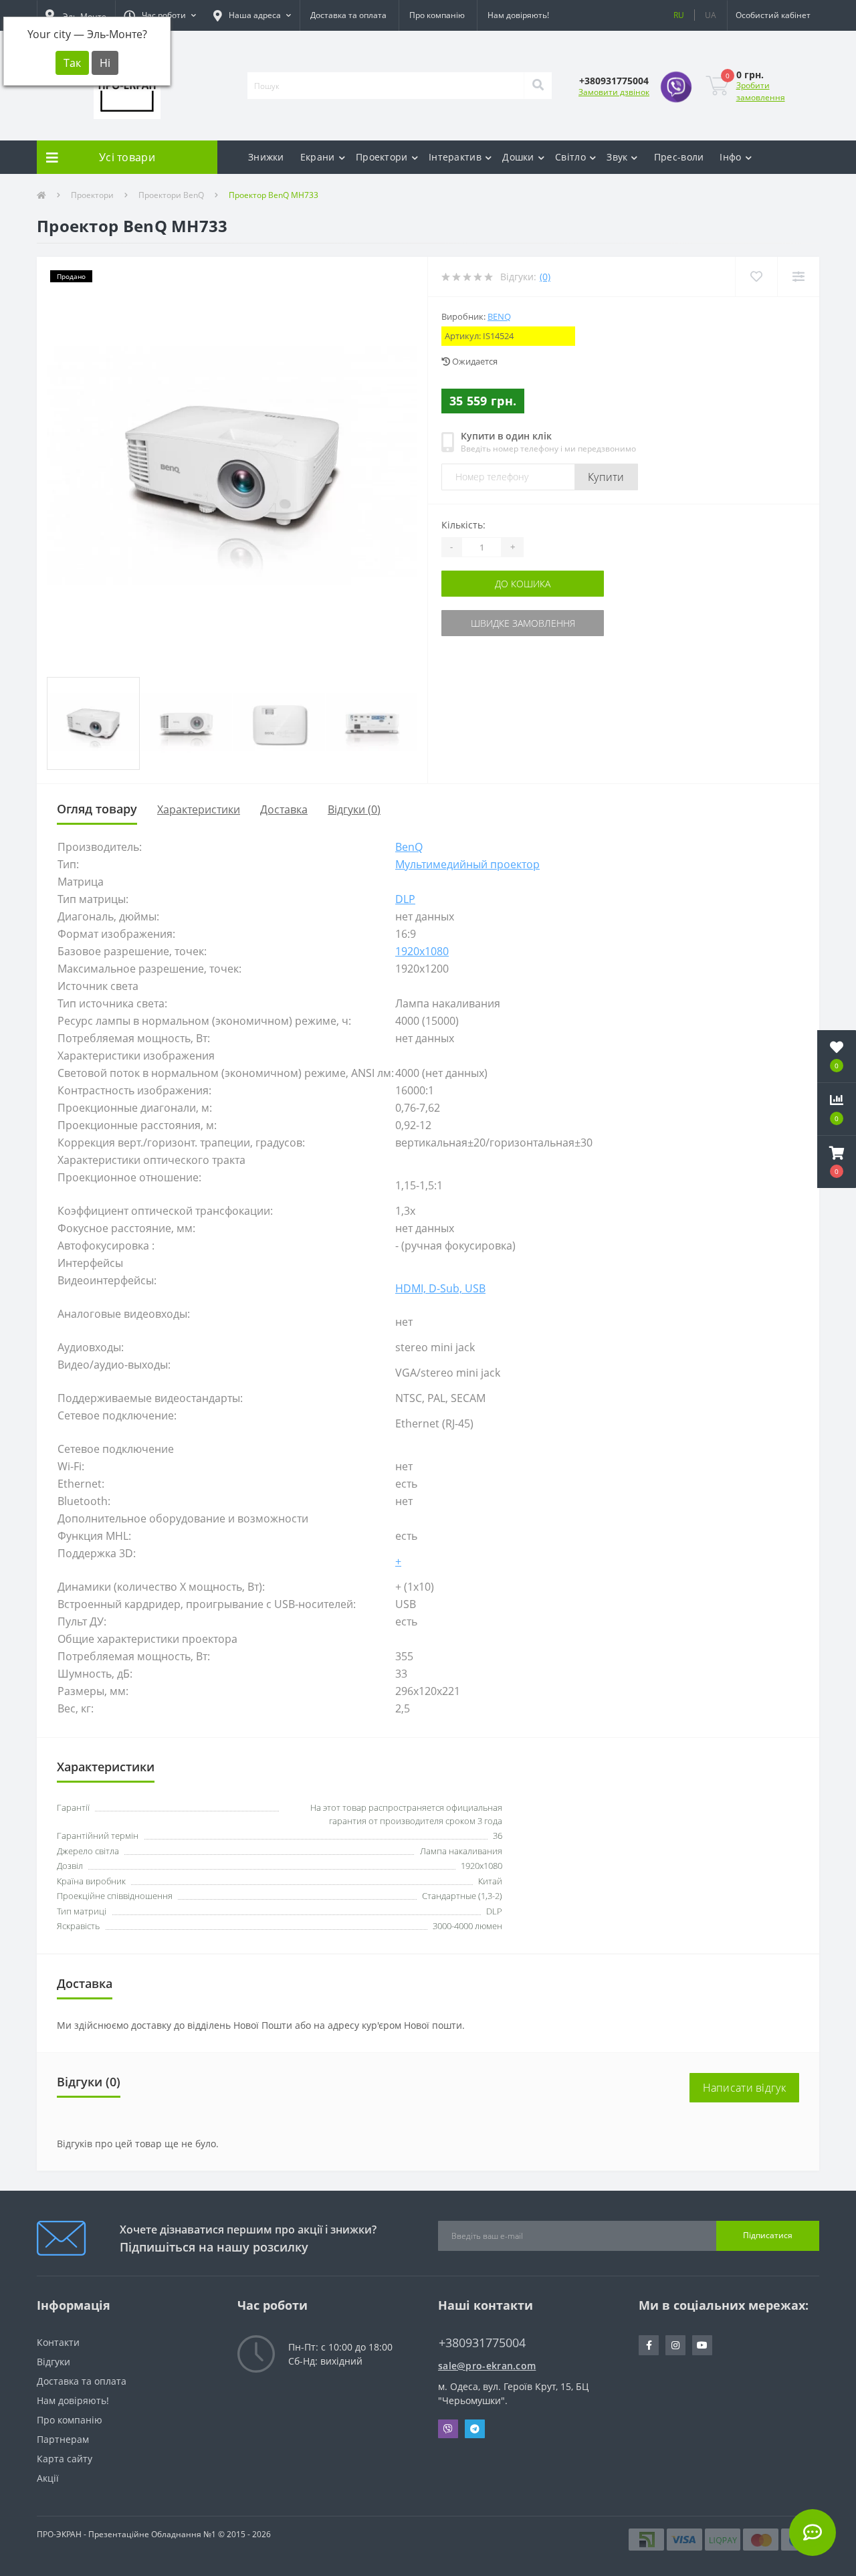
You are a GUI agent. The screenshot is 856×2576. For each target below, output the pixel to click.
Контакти (58, 2342)
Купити (606, 477)
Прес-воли (679, 157)
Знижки (266, 157)
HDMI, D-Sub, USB (440, 1288)
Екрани (318, 157)
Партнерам (63, 2439)
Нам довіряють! (518, 15)
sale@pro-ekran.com (487, 2366)
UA (711, 15)
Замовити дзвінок (614, 92)
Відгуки (53, 2362)
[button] (160, 15)
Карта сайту (65, 2459)
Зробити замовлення (761, 91)
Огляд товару (97, 809)
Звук (617, 157)
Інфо (730, 157)
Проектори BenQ (171, 195)
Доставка (284, 809)
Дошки (518, 157)
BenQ (499, 316)
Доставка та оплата (348, 15)
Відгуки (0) (354, 809)
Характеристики (199, 809)
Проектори (382, 157)
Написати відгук (745, 2088)
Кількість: (463, 525)
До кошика (523, 584)
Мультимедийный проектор (467, 864)
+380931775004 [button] (482, 2343)
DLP (405, 899)
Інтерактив (455, 157)
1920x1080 (422, 951)
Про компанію (437, 15)
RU (679, 15)
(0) (545, 277)
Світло (570, 157)
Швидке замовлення (523, 623)
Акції (48, 2478)
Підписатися (768, 2235)
